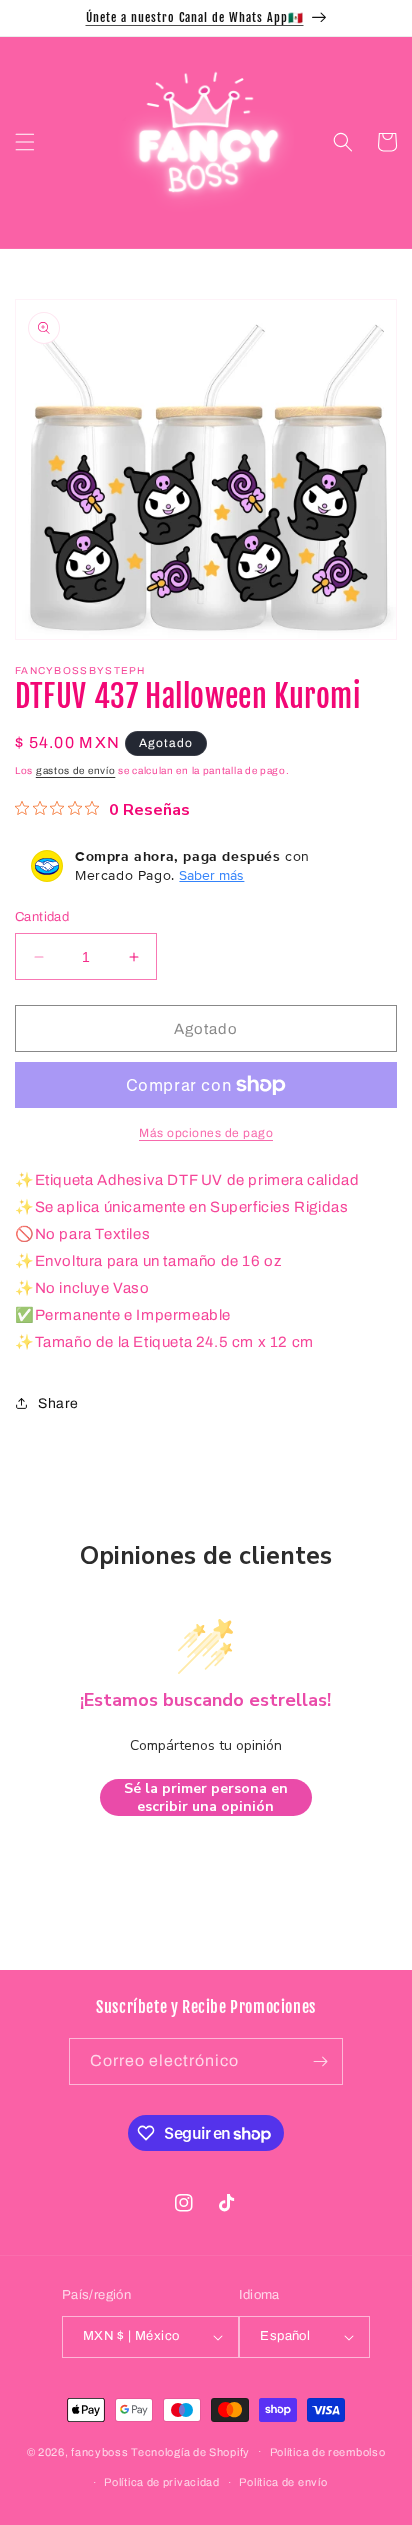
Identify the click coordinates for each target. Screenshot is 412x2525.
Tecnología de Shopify (190, 2451)
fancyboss (99, 2451)
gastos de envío (76, 770)
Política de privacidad (161, 2482)
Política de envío (283, 2482)
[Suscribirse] (320, 2061)
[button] (25, 142)
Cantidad (42, 917)
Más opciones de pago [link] (206, 1133)
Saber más (211, 875)
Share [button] (58, 1403)
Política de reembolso (328, 2452)
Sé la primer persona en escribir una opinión (206, 1797)
